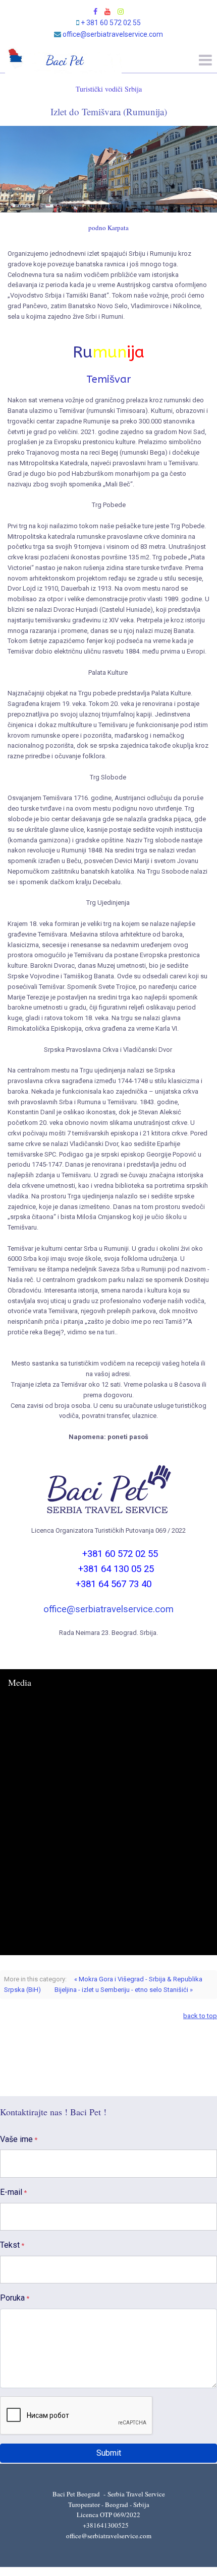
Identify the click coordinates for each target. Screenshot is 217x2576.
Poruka (15, 2298)
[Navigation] (205, 71)
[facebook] (95, 12)
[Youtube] (107, 12)
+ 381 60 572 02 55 (111, 23)
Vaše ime (19, 2139)
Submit (109, 2453)
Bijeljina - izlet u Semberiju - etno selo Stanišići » (124, 1990)
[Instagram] (121, 12)
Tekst (12, 2245)
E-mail (13, 2192)
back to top (200, 2016)
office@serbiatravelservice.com (113, 34)
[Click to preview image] (108, 169)
